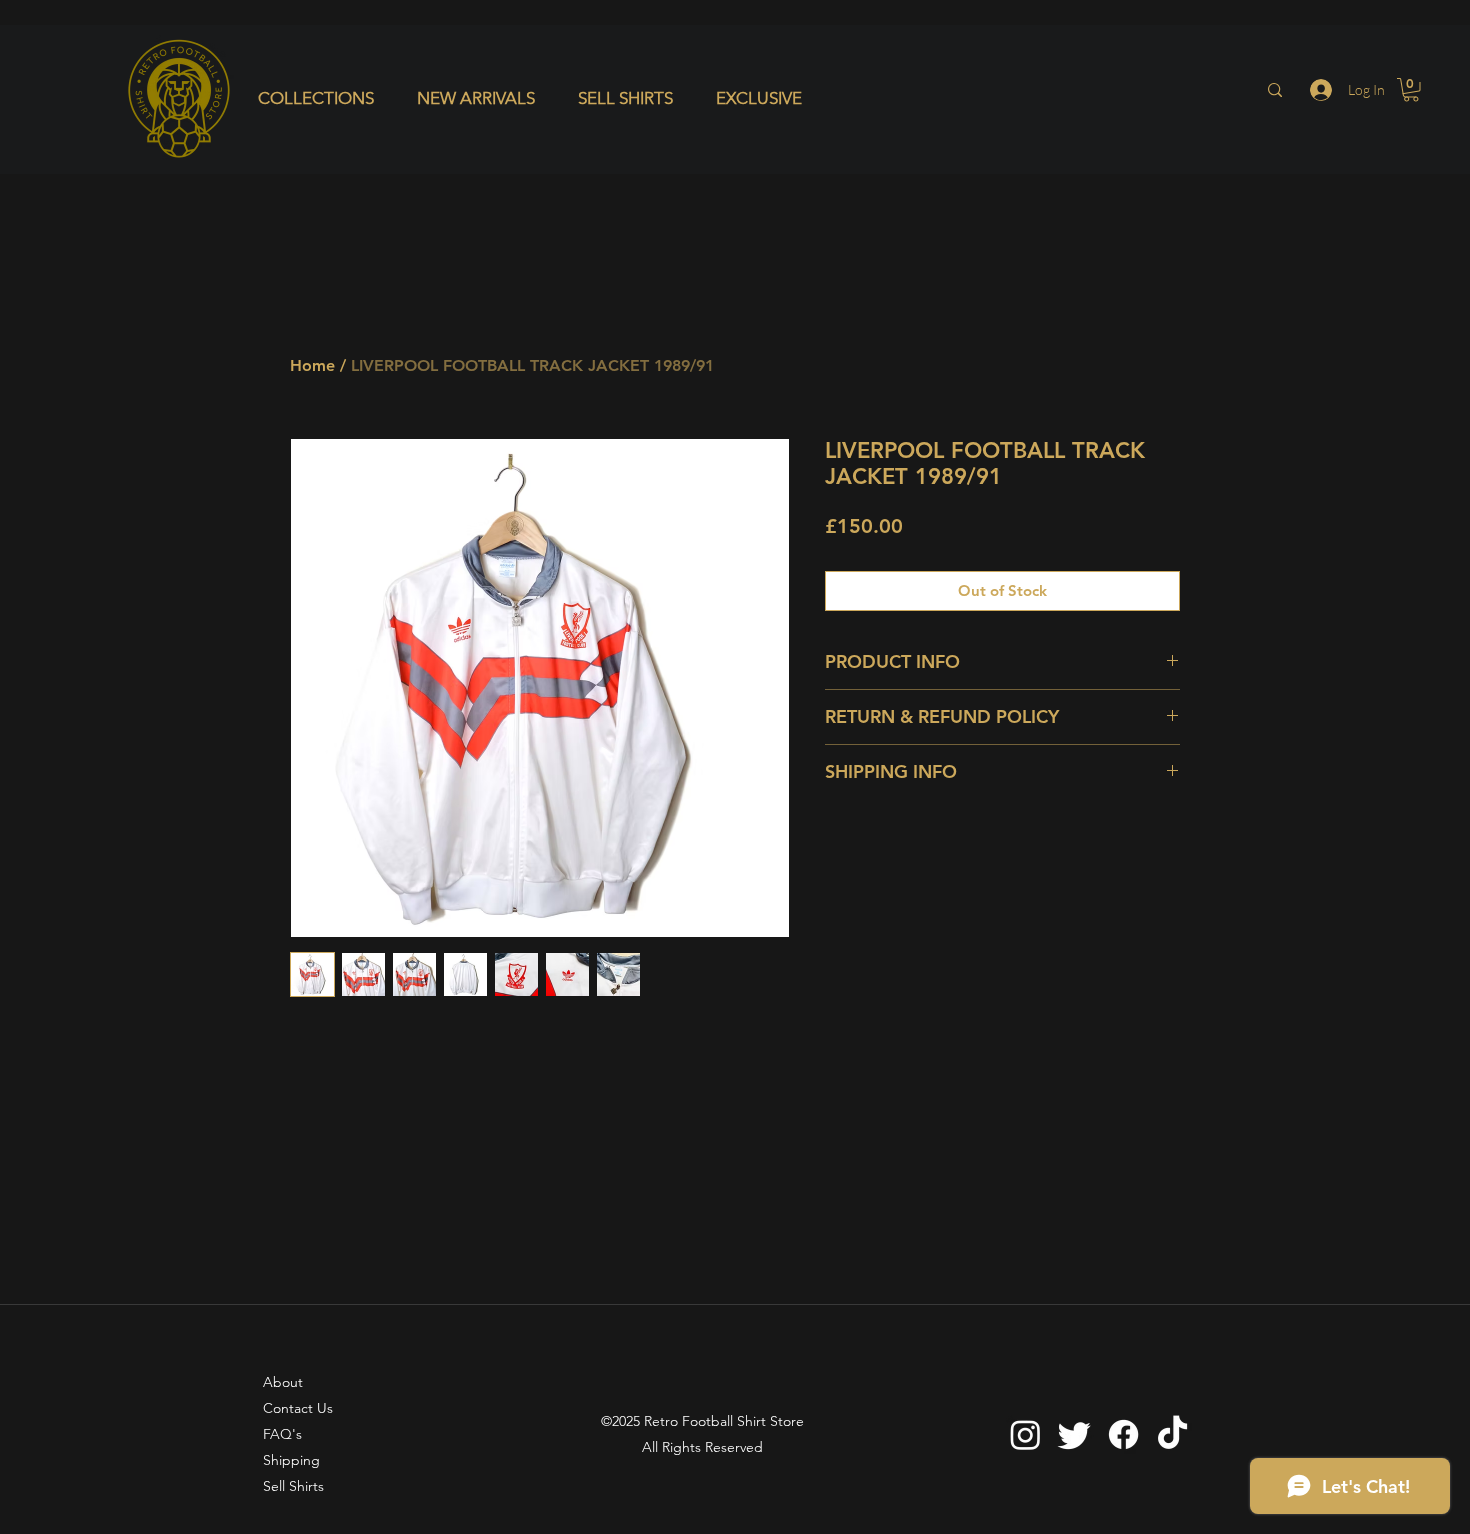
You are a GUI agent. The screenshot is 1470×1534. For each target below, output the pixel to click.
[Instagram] (1025, 1434)
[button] (322, 98)
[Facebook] (1123, 1434)
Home (312, 365)
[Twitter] (1074, 1434)
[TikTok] (1172, 1434)
